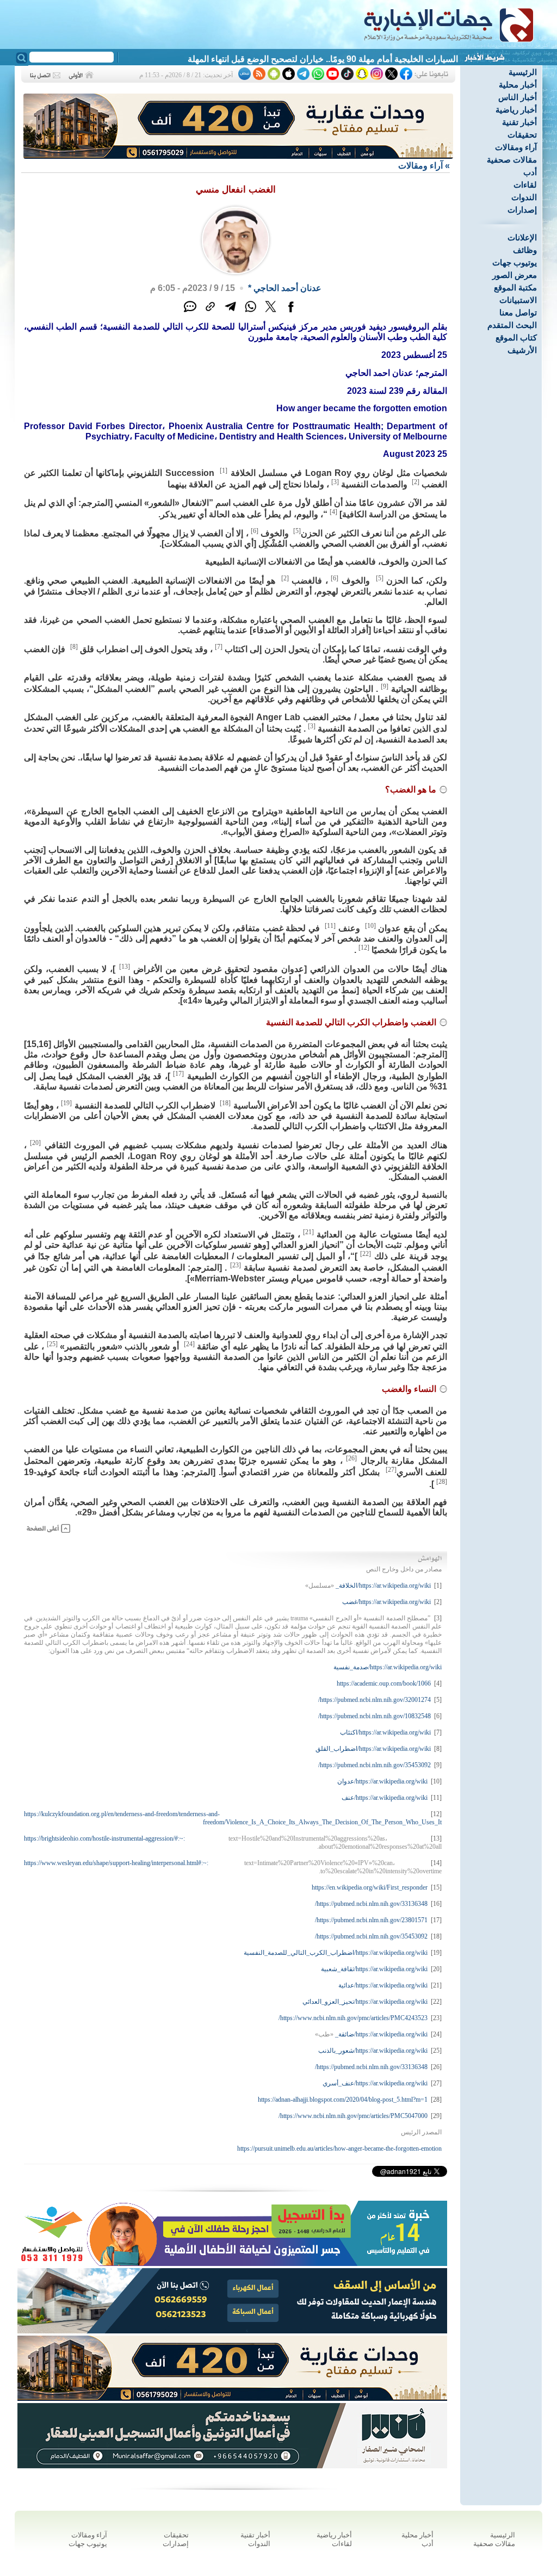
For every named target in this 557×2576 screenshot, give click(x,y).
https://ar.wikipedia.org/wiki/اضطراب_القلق (373, 1749)
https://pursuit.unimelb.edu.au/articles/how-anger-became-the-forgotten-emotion (339, 2148)
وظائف (525, 250)
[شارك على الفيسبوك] (291, 312)
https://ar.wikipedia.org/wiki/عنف (385, 1798)
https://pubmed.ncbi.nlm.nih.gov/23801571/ (371, 1920)
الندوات (524, 197)
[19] (66, 1103)
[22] (366, 1254)
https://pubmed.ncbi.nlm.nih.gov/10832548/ (375, 1716)
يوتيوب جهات (515, 262)
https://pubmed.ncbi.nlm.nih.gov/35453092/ (375, 1765)
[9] (385, 686)
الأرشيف (522, 350)
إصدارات (522, 210)
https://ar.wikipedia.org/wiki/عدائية (383, 1985)
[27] (391, 1470)
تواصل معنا (518, 312)
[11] (330, 926)
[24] (189, 1344)
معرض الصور (515, 275)
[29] (436, 2116)
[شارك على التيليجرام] (230, 312)
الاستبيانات (518, 300)
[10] (370, 926)
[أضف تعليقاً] (190, 312)
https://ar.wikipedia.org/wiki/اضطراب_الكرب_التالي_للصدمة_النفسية (336, 1953)
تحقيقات (522, 135)
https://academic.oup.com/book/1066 (384, 1683)
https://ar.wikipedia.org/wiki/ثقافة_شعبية (374, 1969)
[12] (364, 948)
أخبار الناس (518, 97)
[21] (308, 1232)
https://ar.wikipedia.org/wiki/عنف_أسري (375, 2083)
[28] (442, 1482)
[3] (335, 482)
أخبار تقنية (519, 122)
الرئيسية (523, 72)
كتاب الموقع (516, 338)
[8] (74, 647)
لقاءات (525, 185)
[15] (436, 1887)
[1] (224, 470)
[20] (35, 1143)
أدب (530, 172)
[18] (225, 1103)
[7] (219, 647)
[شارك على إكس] (271, 312)
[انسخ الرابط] (210, 312)
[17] (178, 1074)
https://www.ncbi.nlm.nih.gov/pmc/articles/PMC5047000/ (353, 2116)
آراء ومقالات (516, 147)
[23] (236, 1265)
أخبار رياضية (516, 110)
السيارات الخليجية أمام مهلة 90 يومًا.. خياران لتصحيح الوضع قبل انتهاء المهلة (323, 59)
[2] (416, 482)
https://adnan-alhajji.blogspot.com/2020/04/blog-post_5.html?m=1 (343, 2100)
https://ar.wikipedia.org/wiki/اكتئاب (385, 1732)
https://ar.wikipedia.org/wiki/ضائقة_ (381, 2034)
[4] (333, 512)
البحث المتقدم (512, 325)
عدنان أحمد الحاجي (287, 288)
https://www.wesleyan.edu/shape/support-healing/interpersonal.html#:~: (116, 1863)
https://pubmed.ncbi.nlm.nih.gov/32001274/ (375, 1700)
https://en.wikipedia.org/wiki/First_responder (370, 1887)
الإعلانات (522, 237)
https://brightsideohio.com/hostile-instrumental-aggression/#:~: (104, 1838)
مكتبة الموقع (515, 287)
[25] (52, 1344)
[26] (351, 1458)
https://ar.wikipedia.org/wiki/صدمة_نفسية (388, 1667)
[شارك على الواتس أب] (250, 312)
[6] (255, 531)
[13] (125, 967)
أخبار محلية (518, 85)
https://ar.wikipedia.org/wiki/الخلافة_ (383, 1586)
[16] (436, 1904)
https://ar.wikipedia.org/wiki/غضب (386, 1602)
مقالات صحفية (512, 160)
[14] (436, 1863)
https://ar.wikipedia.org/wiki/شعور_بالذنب (373, 2051)
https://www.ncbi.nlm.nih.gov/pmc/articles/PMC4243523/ (353, 2018)
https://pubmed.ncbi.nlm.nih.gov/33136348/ (371, 1904)
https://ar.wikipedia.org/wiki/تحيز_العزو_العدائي (365, 2002)
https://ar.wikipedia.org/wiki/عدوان (382, 1781)
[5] (297, 531)
